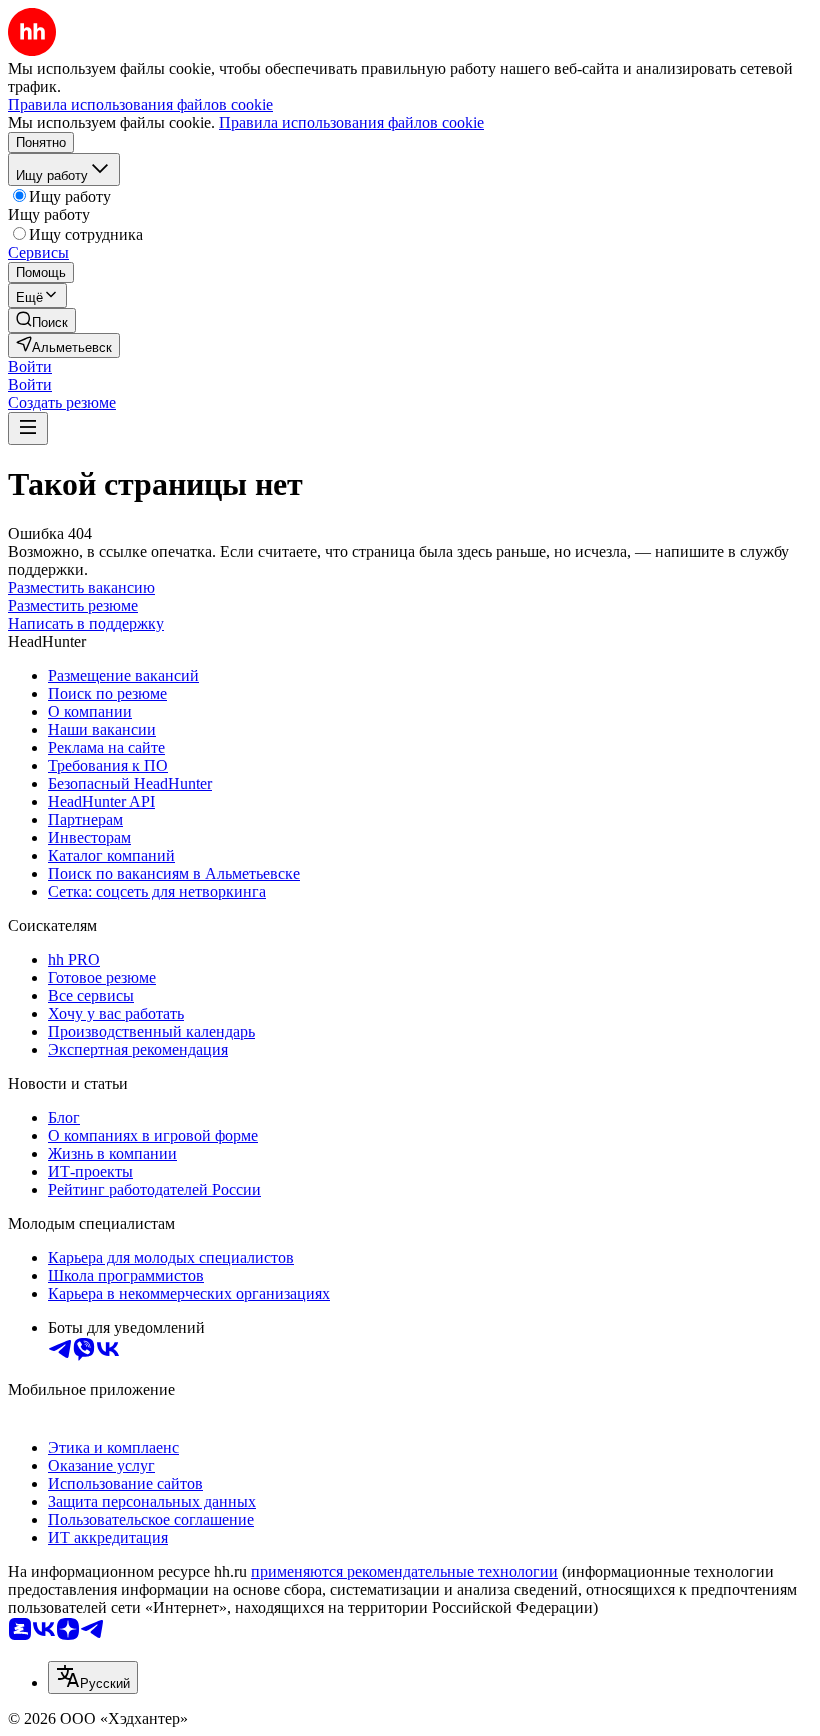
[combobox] (93, 1677)
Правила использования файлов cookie (351, 122)
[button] (30, 366)
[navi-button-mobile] (28, 428)
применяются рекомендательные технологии (404, 1571)
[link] (42, 320)
